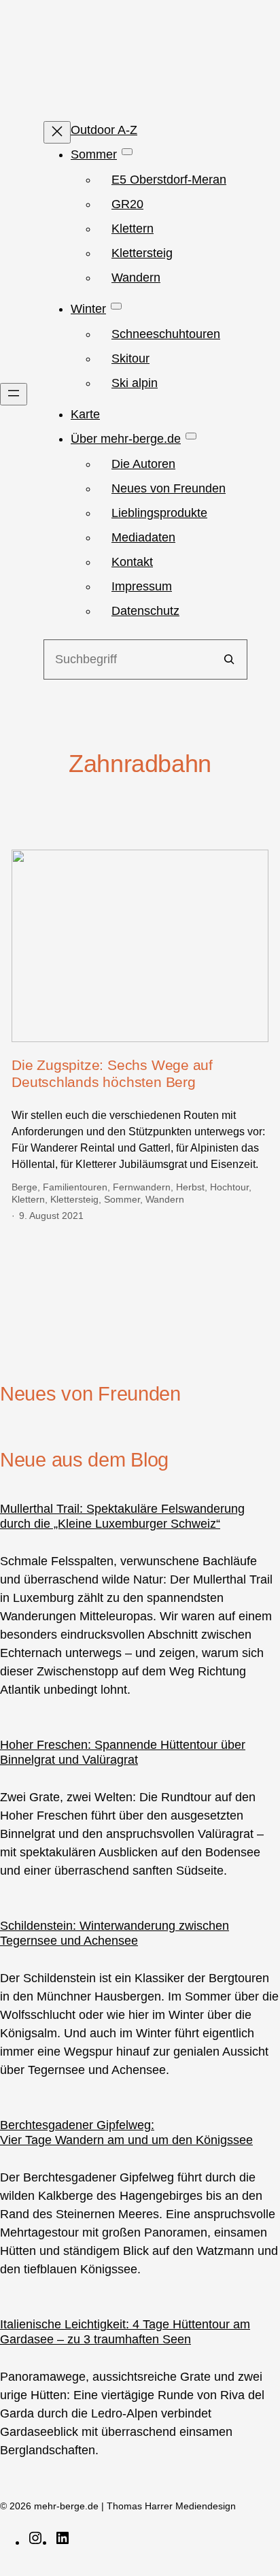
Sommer (122, 1199)
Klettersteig (74, 1199)
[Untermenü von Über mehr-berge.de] (191, 436)
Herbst (190, 1187)
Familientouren (75, 1187)
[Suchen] (229, 659)
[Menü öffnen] (14, 394)
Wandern (165, 1199)
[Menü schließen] (57, 132)
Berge (24, 1187)
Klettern (28, 1199)
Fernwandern (142, 1187)
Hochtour (229, 1187)
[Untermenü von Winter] (116, 306)
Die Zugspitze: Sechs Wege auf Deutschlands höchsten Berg (112, 1073)
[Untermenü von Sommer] (127, 152)
